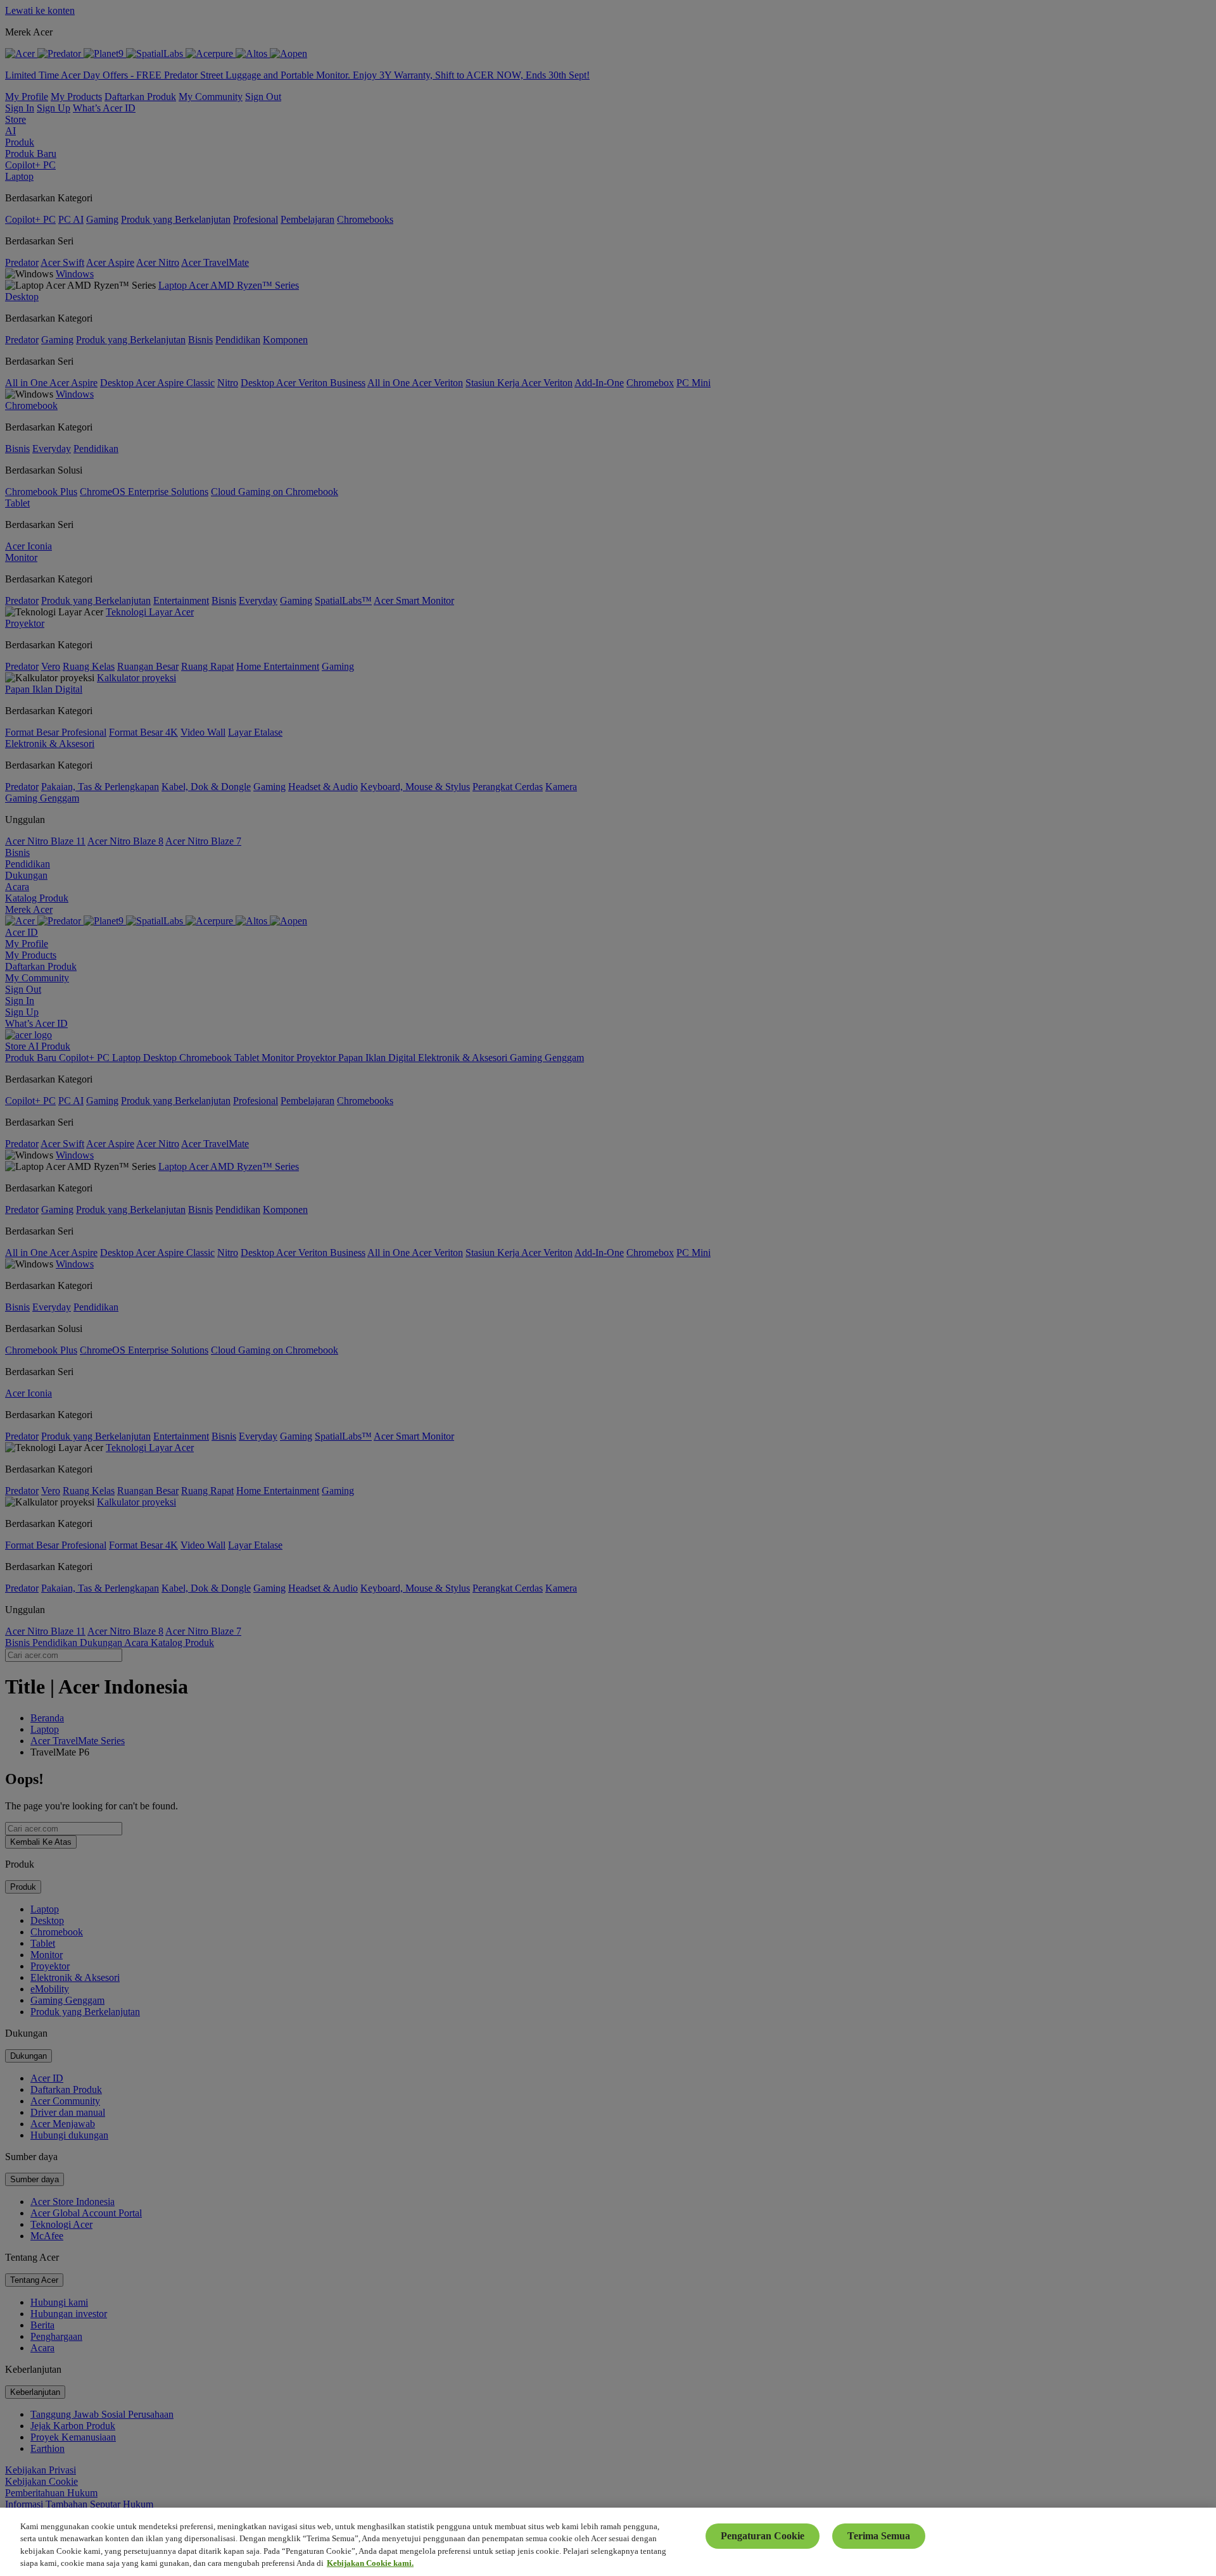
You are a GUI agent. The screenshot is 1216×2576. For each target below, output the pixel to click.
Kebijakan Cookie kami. (370, 2563)
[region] (608, 2542)
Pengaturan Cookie (763, 2536)
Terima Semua (879, 2536)
